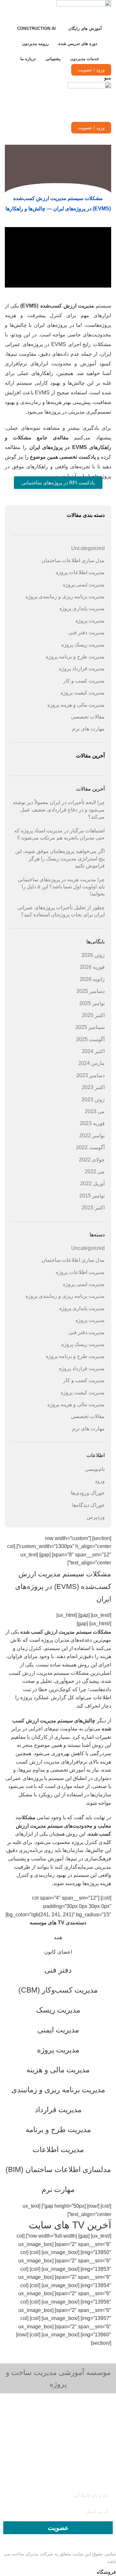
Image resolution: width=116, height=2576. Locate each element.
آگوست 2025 (90, 1039)
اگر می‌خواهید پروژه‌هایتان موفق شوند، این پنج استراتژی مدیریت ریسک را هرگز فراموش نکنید (60, 858)
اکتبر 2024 (93, 1051)
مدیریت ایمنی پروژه (84, 585)
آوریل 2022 (92, 1183)
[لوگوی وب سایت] (84, 10)
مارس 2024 (92, 1063)
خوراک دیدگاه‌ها (88, 1505)
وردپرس (96, 1517)
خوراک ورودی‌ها (88, 1493)
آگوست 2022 (90, 1147)
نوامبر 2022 (92, 1136)
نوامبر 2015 (92, 1196)
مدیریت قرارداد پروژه (82, 669)
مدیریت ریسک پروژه (83, 645)
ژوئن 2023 (93, 1100)
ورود (100, 1481)
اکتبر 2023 (93, 1087)
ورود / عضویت (91, 70)
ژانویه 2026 (92, 979)
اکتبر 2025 (93, 1015)
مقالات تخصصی (88, 717)
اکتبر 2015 (93, 1208)
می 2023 (95, 1111)
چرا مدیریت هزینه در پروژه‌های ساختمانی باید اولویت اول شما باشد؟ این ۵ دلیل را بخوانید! (61, 887)
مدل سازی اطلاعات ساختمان (73, 560)
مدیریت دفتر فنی (87, 633)
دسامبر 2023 (91, 1075)
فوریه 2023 (92, 1123)
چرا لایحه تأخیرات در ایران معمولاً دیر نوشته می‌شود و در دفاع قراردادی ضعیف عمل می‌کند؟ (59, 810)
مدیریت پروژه (90, 621)
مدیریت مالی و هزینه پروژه (76, 705)
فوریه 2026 (92, 967)
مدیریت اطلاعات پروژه (80, 572)
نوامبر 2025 (92, 1003)
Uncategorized (88, 548)
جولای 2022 (92, 1160)
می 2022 (95, 1172)
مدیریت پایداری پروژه (82, 608)
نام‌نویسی (95, 1469)
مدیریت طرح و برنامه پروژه (75, 657)
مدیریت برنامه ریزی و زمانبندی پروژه (65, 596)
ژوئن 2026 (93, 955)
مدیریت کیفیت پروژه (83, 693)
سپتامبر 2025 (90, 1027)
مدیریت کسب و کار (84, 681)
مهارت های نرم (88, 729)
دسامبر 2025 (91, 991)
